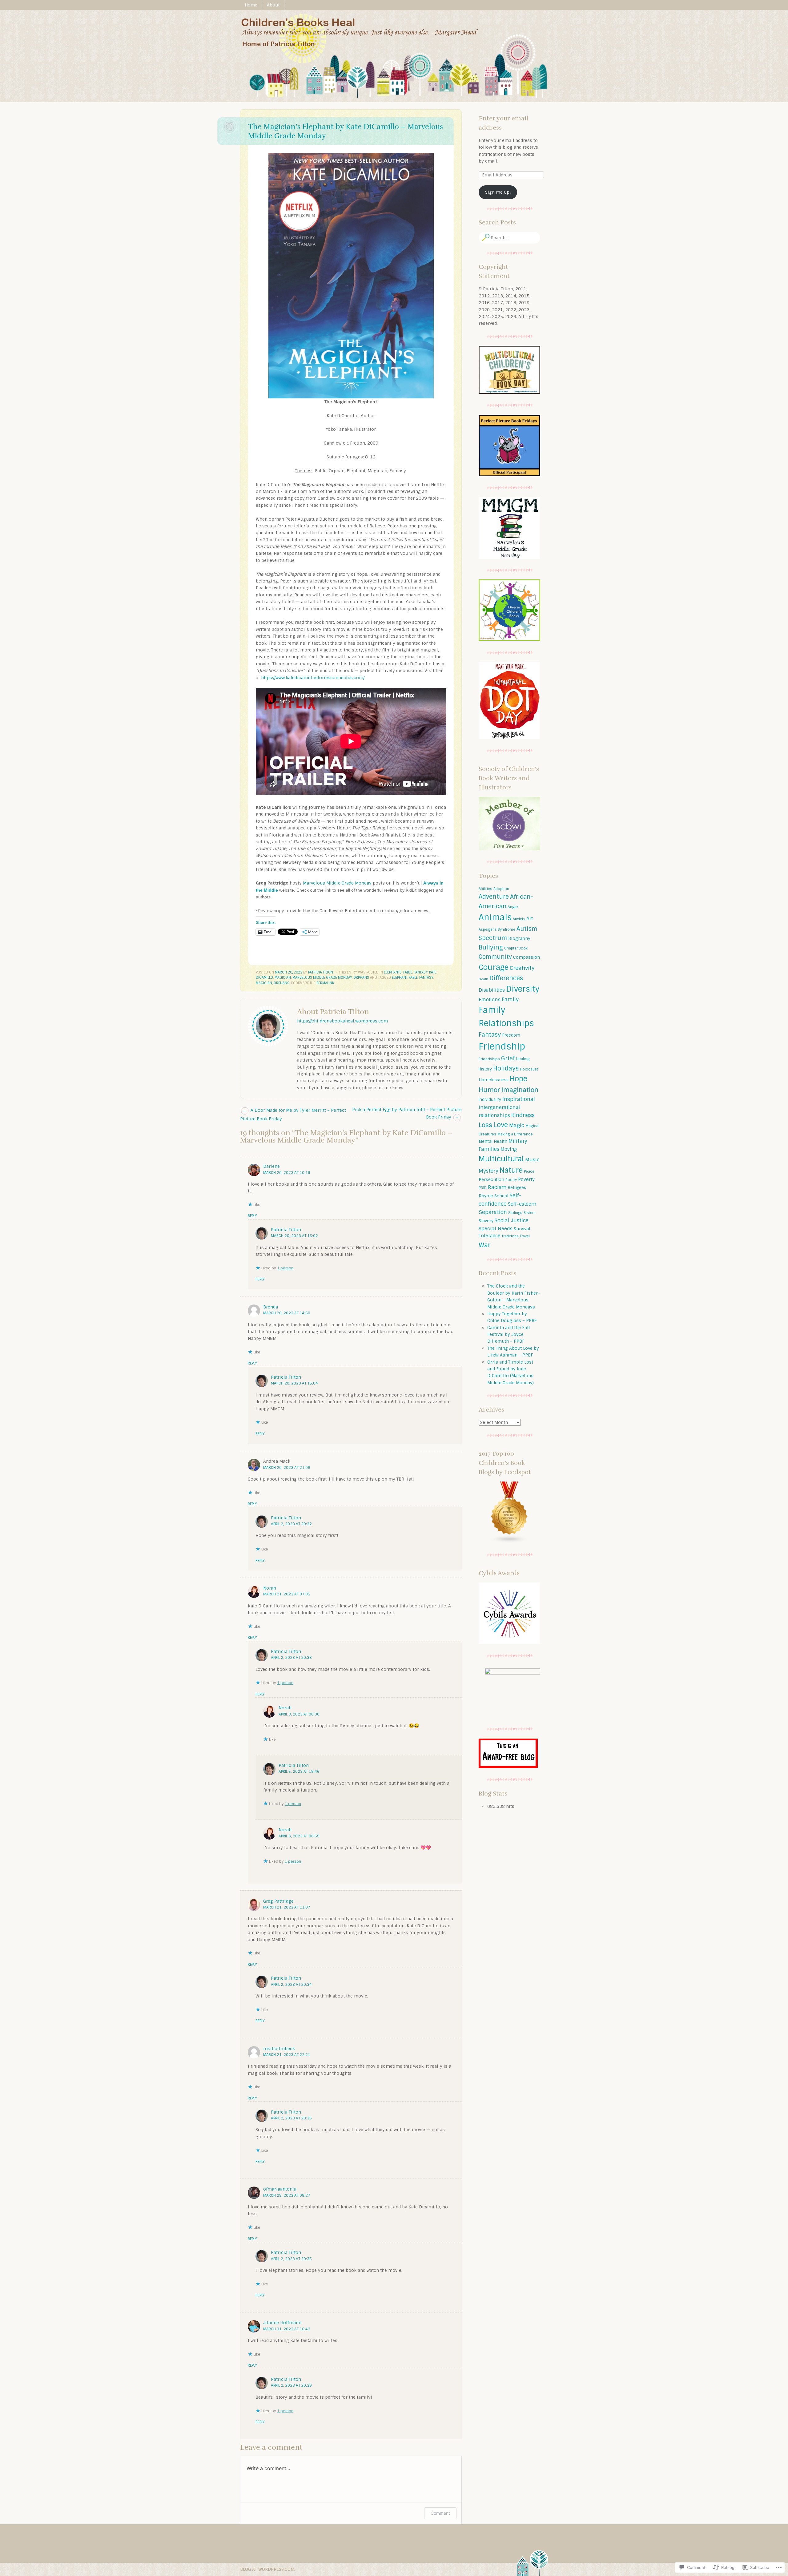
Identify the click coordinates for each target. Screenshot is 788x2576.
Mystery (488, 1171)
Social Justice (512, 1221)
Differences (506, 978)
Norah (270, 1588)
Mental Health (493, 1141)
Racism (497, 1187)
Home (251, 5)
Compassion (527, 957)
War (485, 1245)
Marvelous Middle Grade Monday (337, 883)
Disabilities (492, 990)
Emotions (490, 1000)
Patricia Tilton (321, 972)
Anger (513, 907)
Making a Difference (515, 1134)
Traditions (510, 1236)
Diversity (523, 989)
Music (532, 1160)
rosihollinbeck (279, 2049)
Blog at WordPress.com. (268, 2569)
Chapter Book (516, 948)
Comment (440, 2513)
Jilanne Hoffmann (282, 2323)
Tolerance (490, 1236)
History (485, 1069)
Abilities (485, 889)
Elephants (393, 972)
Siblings (515, 1213)
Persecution (491, 1179)
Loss (485, 1125)
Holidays (506, 1068)
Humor (489, 1090)
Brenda (271, 1307)
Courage (494, 967)
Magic (517, 1125)
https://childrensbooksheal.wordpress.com (342, 1021)
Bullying (491, 947)
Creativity (522, 968)
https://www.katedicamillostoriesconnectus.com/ (313, 678)
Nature (511, 1170)
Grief (508, 1058)
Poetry (511, 1180)
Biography (519, 938)
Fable (408, 972)
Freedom (511, 1035)
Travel (525, 1236)
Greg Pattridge (278, 1901)
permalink (325, 983)
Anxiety (519, 919)
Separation (493, 1212)
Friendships (489, 1059)
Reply (252, 1216)
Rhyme (486, 1196)
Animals (495, 917)
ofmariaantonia (280, 2189)
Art (530, 919)
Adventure (494, 897)
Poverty (526, 1179)
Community (495, 957)
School (501, 1196)
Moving (509, 1149)
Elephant (400, 978)
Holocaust (529, 1069)
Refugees (517, 1188)
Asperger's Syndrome (497, 929)
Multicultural (501, 1159)
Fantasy (421, 972)
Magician (283, 978)
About (273, 5)
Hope (519, 1079)
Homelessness (494, 1080)
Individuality (490, 1100)
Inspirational (519, 1099)
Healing (523, 1059)
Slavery (486, 1221)
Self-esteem (522, 1204)
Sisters (530, 1213)
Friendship (502, 1046)
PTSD (483, 1188)
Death (483, 979)
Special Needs (496, 1229)
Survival (522, 1229)
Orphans (361, 978)
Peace (529, 1171)
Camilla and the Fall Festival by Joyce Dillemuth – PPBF (509, 1334)
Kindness (523, 1115)
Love (501, 1125)
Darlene (271, 1166)
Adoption (501, 889)
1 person (285, 1268)
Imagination (520, 1090)
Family (510, 999)
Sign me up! (498, 192)
